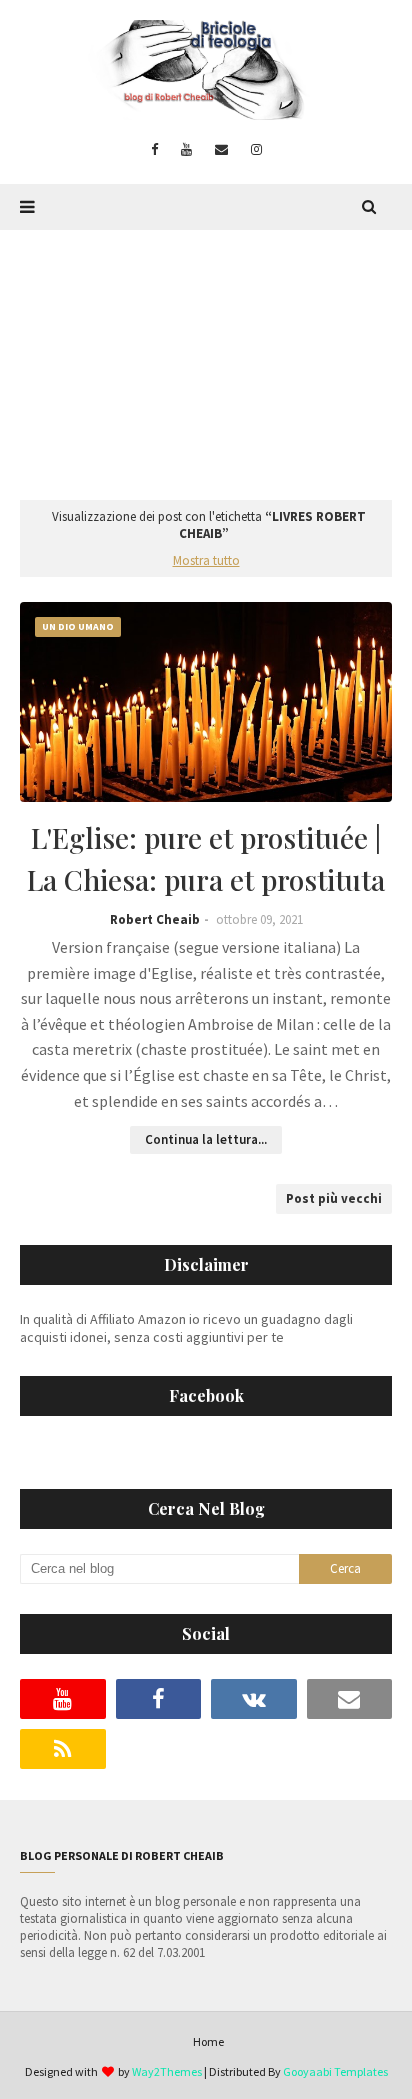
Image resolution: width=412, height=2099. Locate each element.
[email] (221, 150)
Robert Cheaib (155, 919)
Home (208, 2041)
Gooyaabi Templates (335, 2071)
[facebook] (154, 150)
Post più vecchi (334, 1198)
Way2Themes (167, 2071)
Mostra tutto (206, 560)
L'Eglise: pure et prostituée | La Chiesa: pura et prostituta (206, 858)
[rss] (63, 1749)
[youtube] (186, 150)
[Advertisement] (206, 355)
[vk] (254, 1699)
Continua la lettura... (206, 1139)
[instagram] (256, 150)
